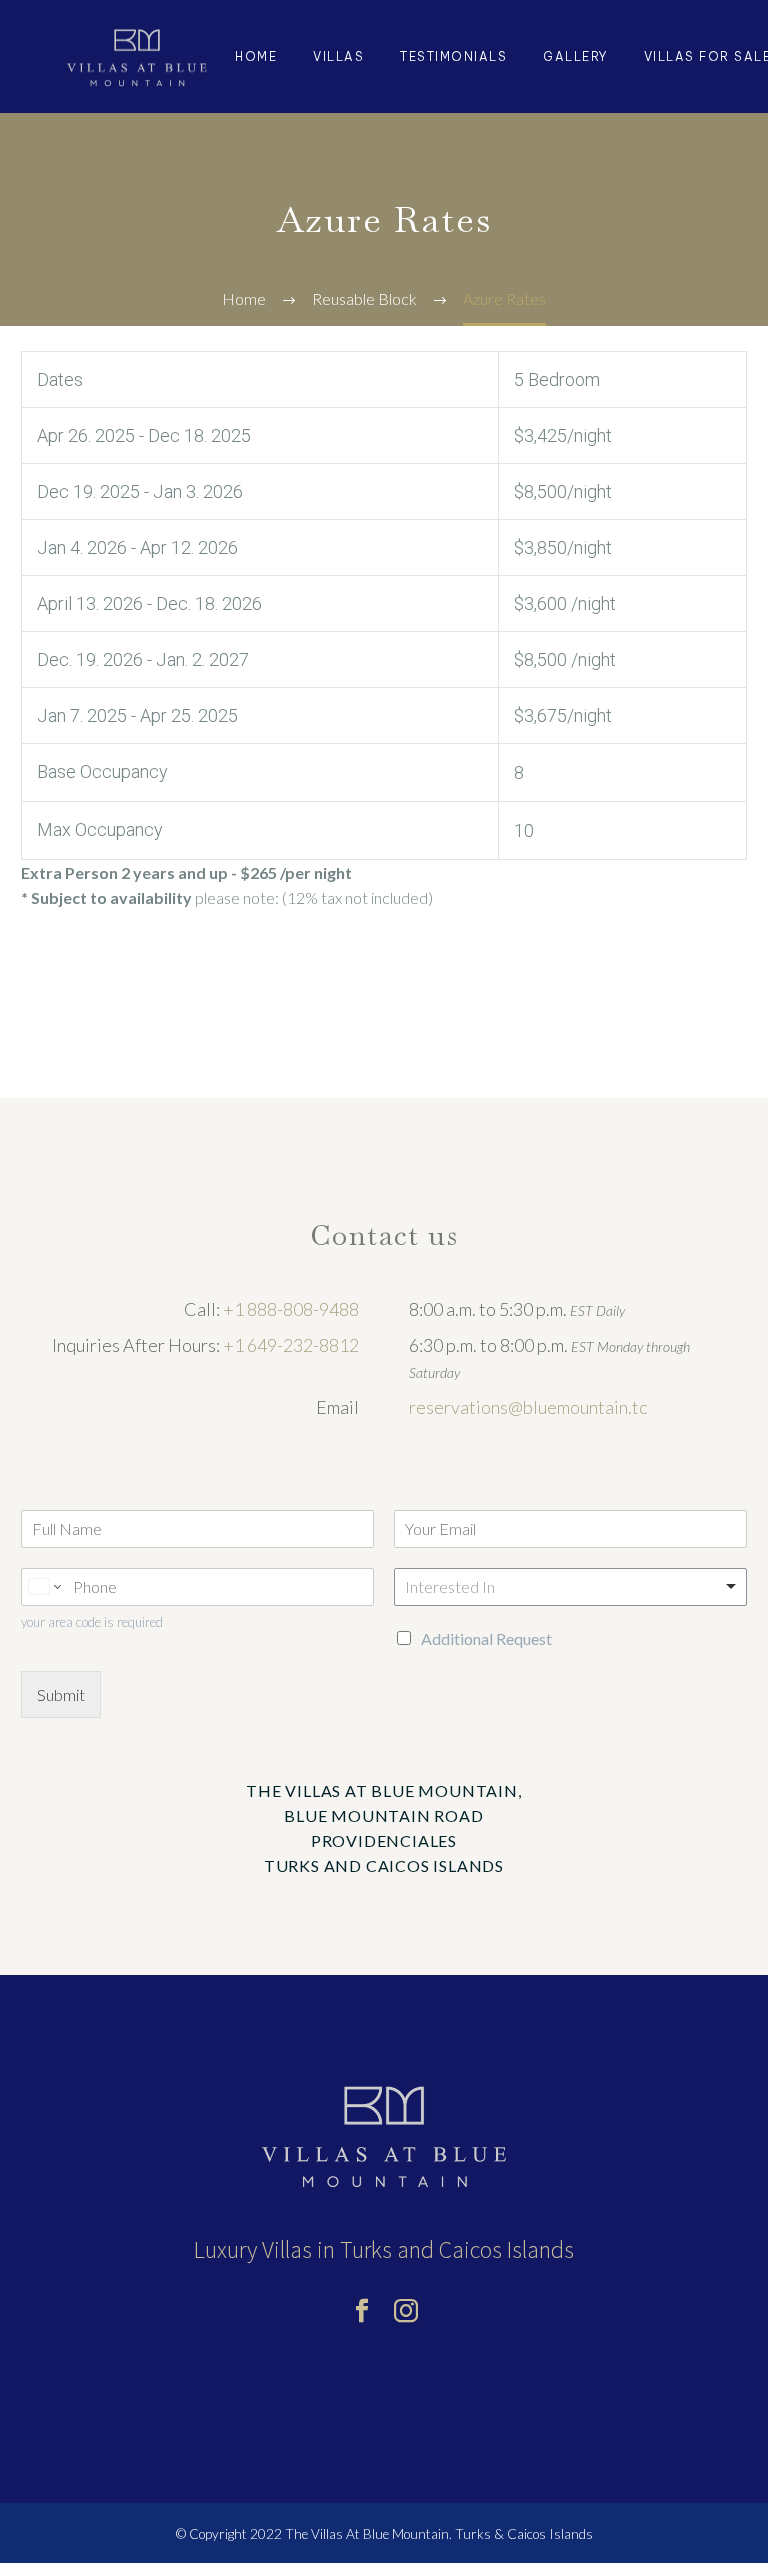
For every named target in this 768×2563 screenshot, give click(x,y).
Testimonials (453, 56)
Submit (61, 1694)
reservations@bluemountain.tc (528, 1407)
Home (256, 56)
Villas (338, 56)
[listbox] (570, 1587)
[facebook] (362, 2311)
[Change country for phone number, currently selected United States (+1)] (43, 1587)
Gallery (575, 56)
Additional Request (486, 1638)
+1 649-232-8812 (291, 1345)
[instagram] (406, 2311)
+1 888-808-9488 (291, 1309)
